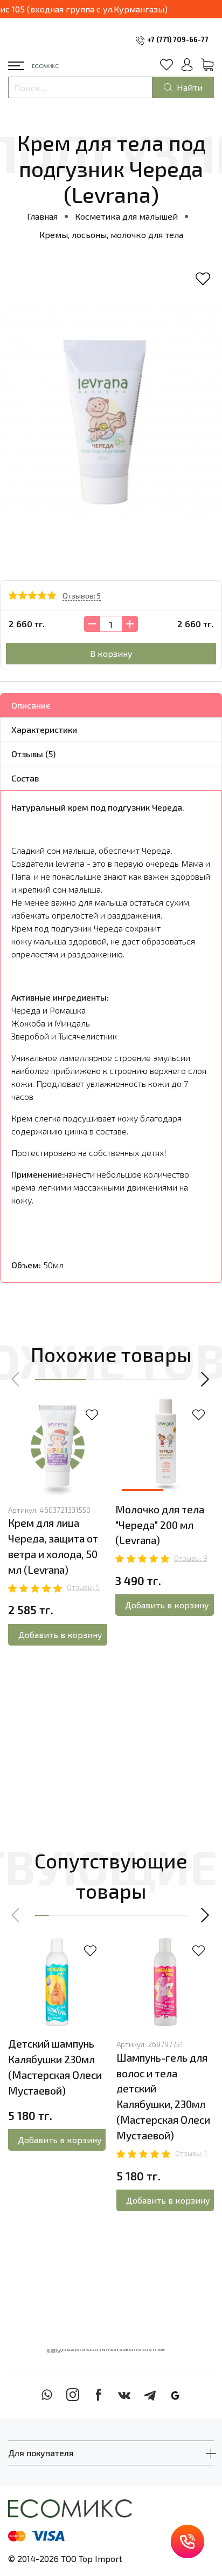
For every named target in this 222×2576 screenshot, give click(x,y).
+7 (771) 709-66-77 (178, 39)
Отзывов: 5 (82, 596)
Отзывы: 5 (83, 1587)
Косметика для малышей (126, 216)
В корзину (111, 653)
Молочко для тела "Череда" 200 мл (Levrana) (160, 1525)
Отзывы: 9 (191, 1558)
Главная (42, 216)
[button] (16, 1379)
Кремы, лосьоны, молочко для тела (111, 235)
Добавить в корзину (60, 1634)
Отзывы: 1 (191, 2153)
